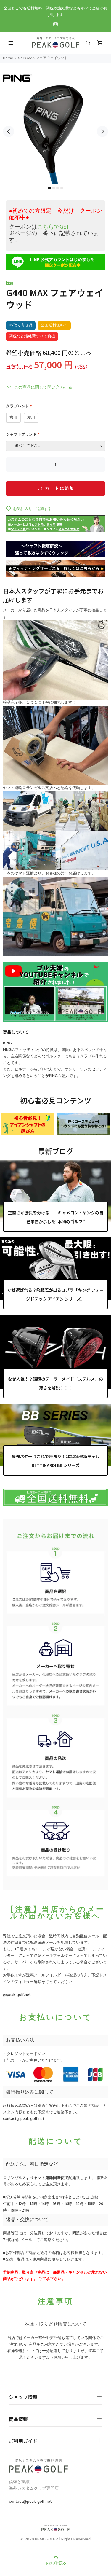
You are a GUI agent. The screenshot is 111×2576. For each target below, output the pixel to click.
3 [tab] (58, 188)
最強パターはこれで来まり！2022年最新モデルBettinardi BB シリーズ (56, 1461)
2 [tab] (54, 188)
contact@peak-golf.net (24, 2119)
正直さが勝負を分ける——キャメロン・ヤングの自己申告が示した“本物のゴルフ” (56, 1217)
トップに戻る (56, 2563)
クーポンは (40, 227)
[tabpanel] (55, 128)
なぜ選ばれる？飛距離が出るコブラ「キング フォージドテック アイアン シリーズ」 (55, 1294)
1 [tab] (49, 188)
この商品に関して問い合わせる (43, 388)
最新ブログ (56, 1151)
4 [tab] (62, 188)
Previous (9, 131)
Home (8, 58)
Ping (10, 283)
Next (102, 131)
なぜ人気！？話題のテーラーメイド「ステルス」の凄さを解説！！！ (55, 1383)
